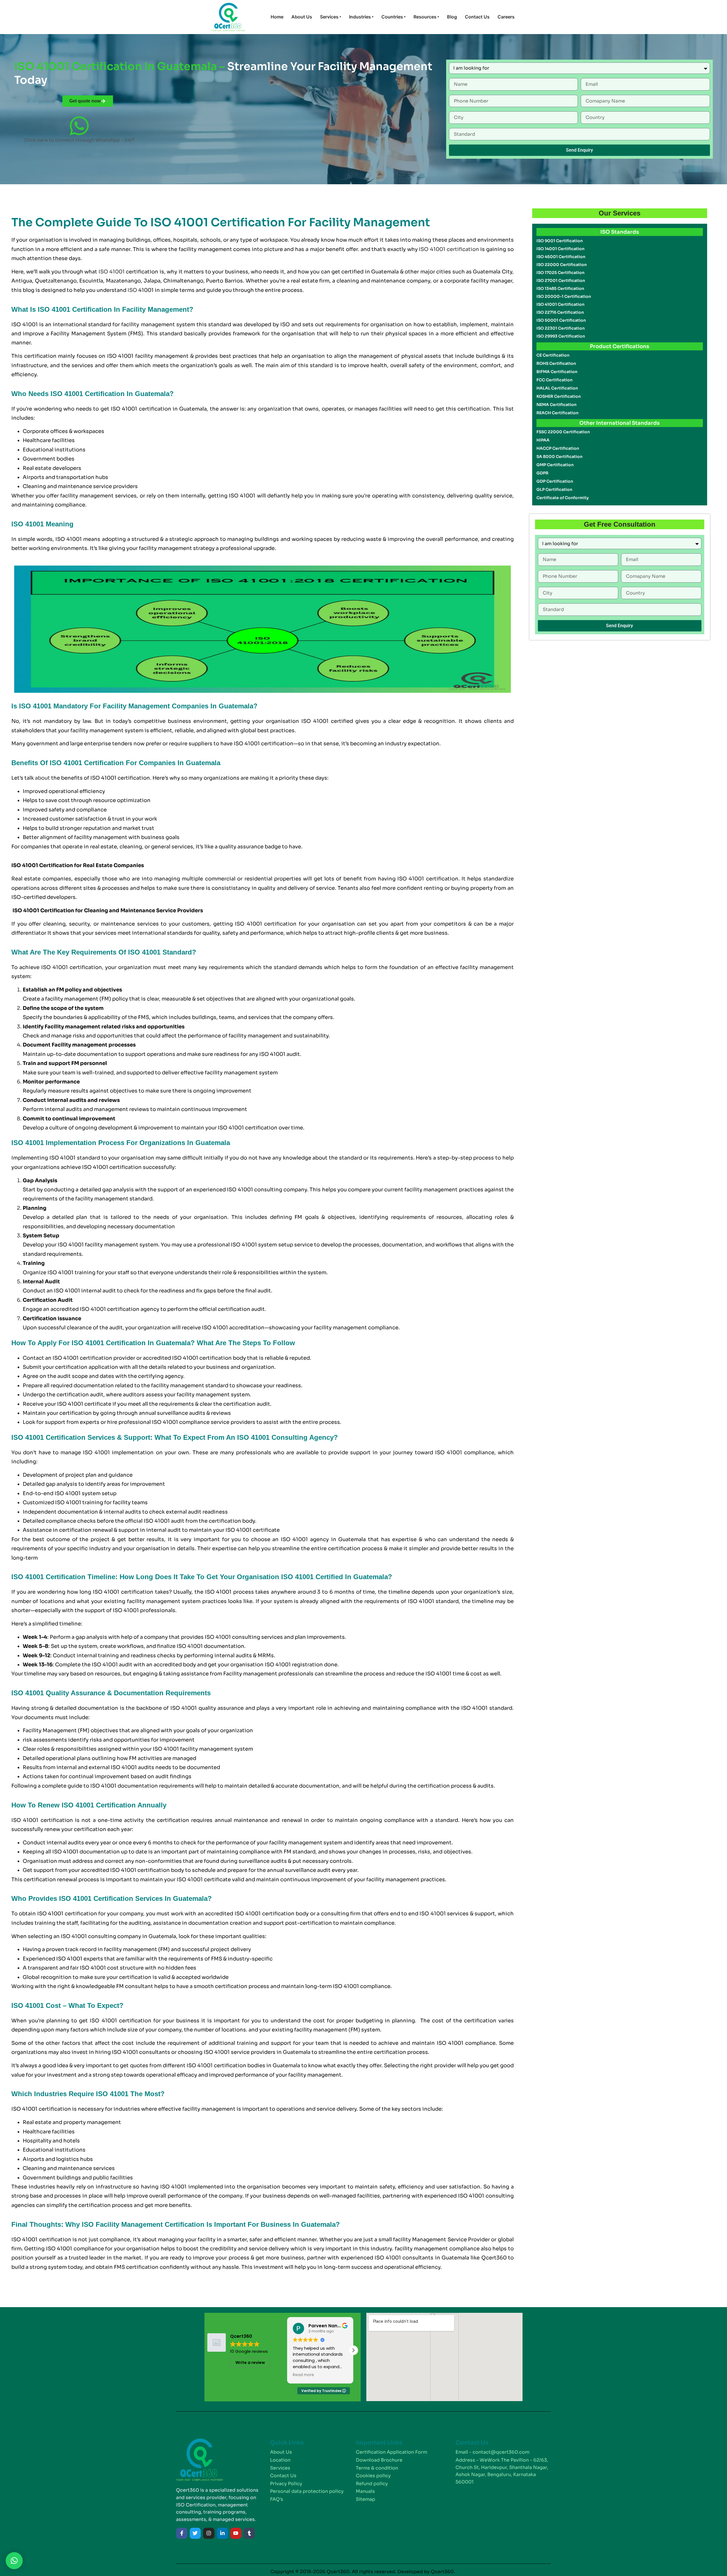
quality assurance (241, 847)
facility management (72, 999)
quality (211, 933)
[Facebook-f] (182, 2533)
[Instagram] (209, 2533)
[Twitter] (195, 2533)
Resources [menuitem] (426, 17)
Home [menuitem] (277, 17)
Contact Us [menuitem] (477, 17)
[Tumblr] (249, 2533)
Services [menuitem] (331, 17)
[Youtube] (236, 2533)
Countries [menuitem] (393, 17)
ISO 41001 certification (449, 249)
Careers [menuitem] (506, 17)
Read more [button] (303, 2375)
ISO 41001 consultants (141, 2052)
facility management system (158, 325)
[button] (353, 2350)
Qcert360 (494, 2258)
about (42, 778)
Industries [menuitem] (361, 17)
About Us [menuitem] (302, 17)
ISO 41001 (112, 272)
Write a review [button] (250, 2362)
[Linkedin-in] (222, 2533)
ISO (132, 290)
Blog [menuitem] (452, 17)
